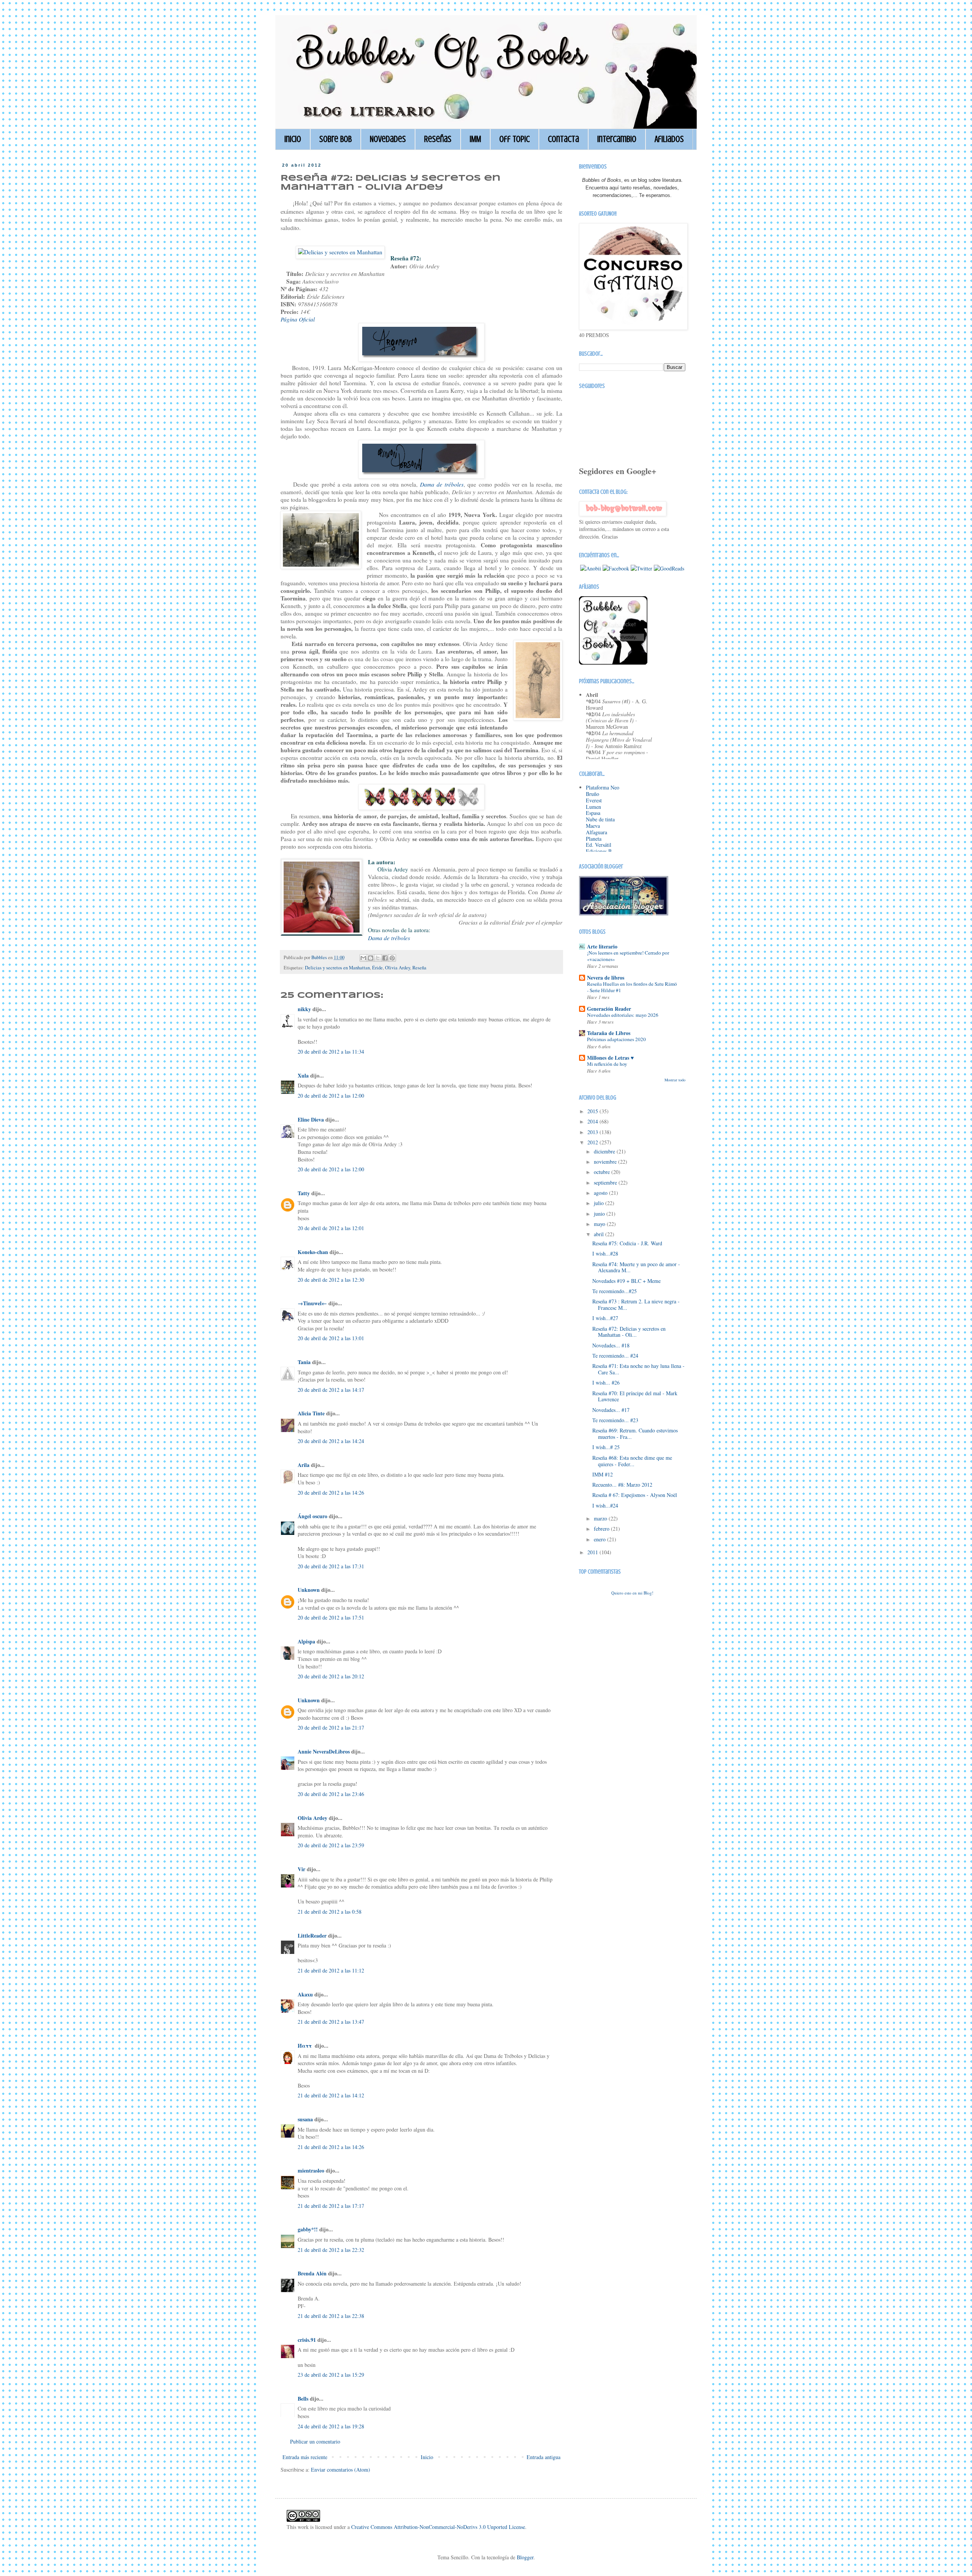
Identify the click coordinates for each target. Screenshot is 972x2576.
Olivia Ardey (398, 968)
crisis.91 (307, 2340)
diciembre (605, 1151)
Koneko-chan (313, 1252)
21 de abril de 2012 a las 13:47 (331, 2022)
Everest (594, 800)
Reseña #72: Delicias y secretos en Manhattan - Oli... (629, 1332)
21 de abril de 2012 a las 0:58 (330, 1912)
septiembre (606, 1182)
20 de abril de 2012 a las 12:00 (331, 1096)
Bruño (593, 794)
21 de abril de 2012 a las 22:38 (331, 2316)
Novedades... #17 (611, 1410)
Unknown (309, 1590)
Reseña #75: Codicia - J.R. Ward (627, 1243)
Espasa (593, 813)
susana (305, 2119)
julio (600, 1203)
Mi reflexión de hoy (607, 1064)
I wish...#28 (605, 1253)
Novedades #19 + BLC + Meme (626, 1281)
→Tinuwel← (312, 1303)
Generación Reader (609, 1009)
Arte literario (602, 946)
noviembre (606, 1162)
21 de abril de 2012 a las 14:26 (331, 2147)
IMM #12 (603, 1474)
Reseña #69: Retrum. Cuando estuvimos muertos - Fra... (635, 1434)
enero (600, 1539)
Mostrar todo (675, 1080)
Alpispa (306, 1641)
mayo (600, 1224)
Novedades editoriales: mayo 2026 (623, 1015)
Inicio (293, 139)
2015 (593, 1111)
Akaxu (305, 1994)
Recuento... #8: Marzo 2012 (622, 1485)
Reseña (419, 968)
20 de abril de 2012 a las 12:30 (331, 1280)
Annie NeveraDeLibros (324, 1751)
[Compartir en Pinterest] (392, 958)
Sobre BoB (335, 139)
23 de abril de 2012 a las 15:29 (331, 2375)
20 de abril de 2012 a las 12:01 (331, 1228)
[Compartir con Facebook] (385, 958)
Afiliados (669, 139)
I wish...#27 (605, 1318)
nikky (304, 1009)
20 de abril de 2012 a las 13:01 (331, 1338)
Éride (377, 968)
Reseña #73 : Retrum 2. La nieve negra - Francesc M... (636, 1305)
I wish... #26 (606, 1383)
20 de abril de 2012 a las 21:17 (331, 1728)
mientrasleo (311, 2170)
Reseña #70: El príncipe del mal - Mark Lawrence (635, 1396)
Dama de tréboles (389, 938)
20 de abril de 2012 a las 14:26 (331, 1493)
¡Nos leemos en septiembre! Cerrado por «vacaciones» (628, 956)
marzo (601, 1518)
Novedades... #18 (611, 1345)
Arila (304, 1465)
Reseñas (438, 139)
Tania (304, 1362)
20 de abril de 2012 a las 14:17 (331, 1390)
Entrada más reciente (305, 2457)
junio (600, 1214)
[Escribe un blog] (371, 958)
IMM (475, 139)
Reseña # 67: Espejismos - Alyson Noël (635, 1495)
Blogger (525, 2557)
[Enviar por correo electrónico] (363, 958)
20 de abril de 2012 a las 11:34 (331, 1052)
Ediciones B (599, 851)
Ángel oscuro (312, 1516)
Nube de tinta (600, 819)
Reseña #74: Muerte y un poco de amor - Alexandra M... (636, 1267)
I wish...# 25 (606, 1447)
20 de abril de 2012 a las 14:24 (331, 1441)
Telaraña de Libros (609, 1033)
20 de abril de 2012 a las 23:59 (331, 1845)
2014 (593, 1121)
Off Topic (514, 139)
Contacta (563, 139)
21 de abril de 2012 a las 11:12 (331, 1970)
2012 (593, 1142)
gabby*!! (308, 2229)
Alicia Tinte (311, 1413)
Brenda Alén (312, 2273)
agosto (601, 1193)
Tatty (304, 1193)
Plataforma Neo (603, 787)
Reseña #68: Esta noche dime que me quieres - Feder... (632, 1461)
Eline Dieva (311, 1119)
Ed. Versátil (599, 845)
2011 (593, 1552)
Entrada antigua (544, 2457)
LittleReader (312, 1936)
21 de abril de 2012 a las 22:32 (331, 2250)
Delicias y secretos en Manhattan (337, 968)
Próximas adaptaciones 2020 (616, 1039)
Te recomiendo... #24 (615, 1356)
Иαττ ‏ (305, 2046)
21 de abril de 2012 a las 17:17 (331, 2206)
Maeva (593, 826)
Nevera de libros (606, 978)
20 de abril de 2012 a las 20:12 (331, 1676)
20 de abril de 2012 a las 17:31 (331, 1566)
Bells (303, 2399)
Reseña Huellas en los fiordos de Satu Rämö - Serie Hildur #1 (632, 987)
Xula (303, 1075)
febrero (602, 1529)
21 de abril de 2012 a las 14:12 (331, 2095)
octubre (603, 1172)
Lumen (593, 807)
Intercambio (617, 139)
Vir (301, 1869)
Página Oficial (298, 319)
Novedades (388, 139)
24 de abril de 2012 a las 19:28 (331, 2426)
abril (600, 1234)
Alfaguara (596, 832)
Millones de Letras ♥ (610, 1058)
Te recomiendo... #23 (615, 1420)
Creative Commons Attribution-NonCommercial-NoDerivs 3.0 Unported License (438, 2527)
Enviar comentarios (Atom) (341, 2470)
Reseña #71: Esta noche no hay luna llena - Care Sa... (638, 1369)
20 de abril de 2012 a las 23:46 (331, 1794)
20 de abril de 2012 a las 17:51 (331, 1617)
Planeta (594, 839)
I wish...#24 (605, 1505)
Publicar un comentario (315, 2441)
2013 (593, 1132)
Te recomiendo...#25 (615, 1291)
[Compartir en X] (378, 958)
